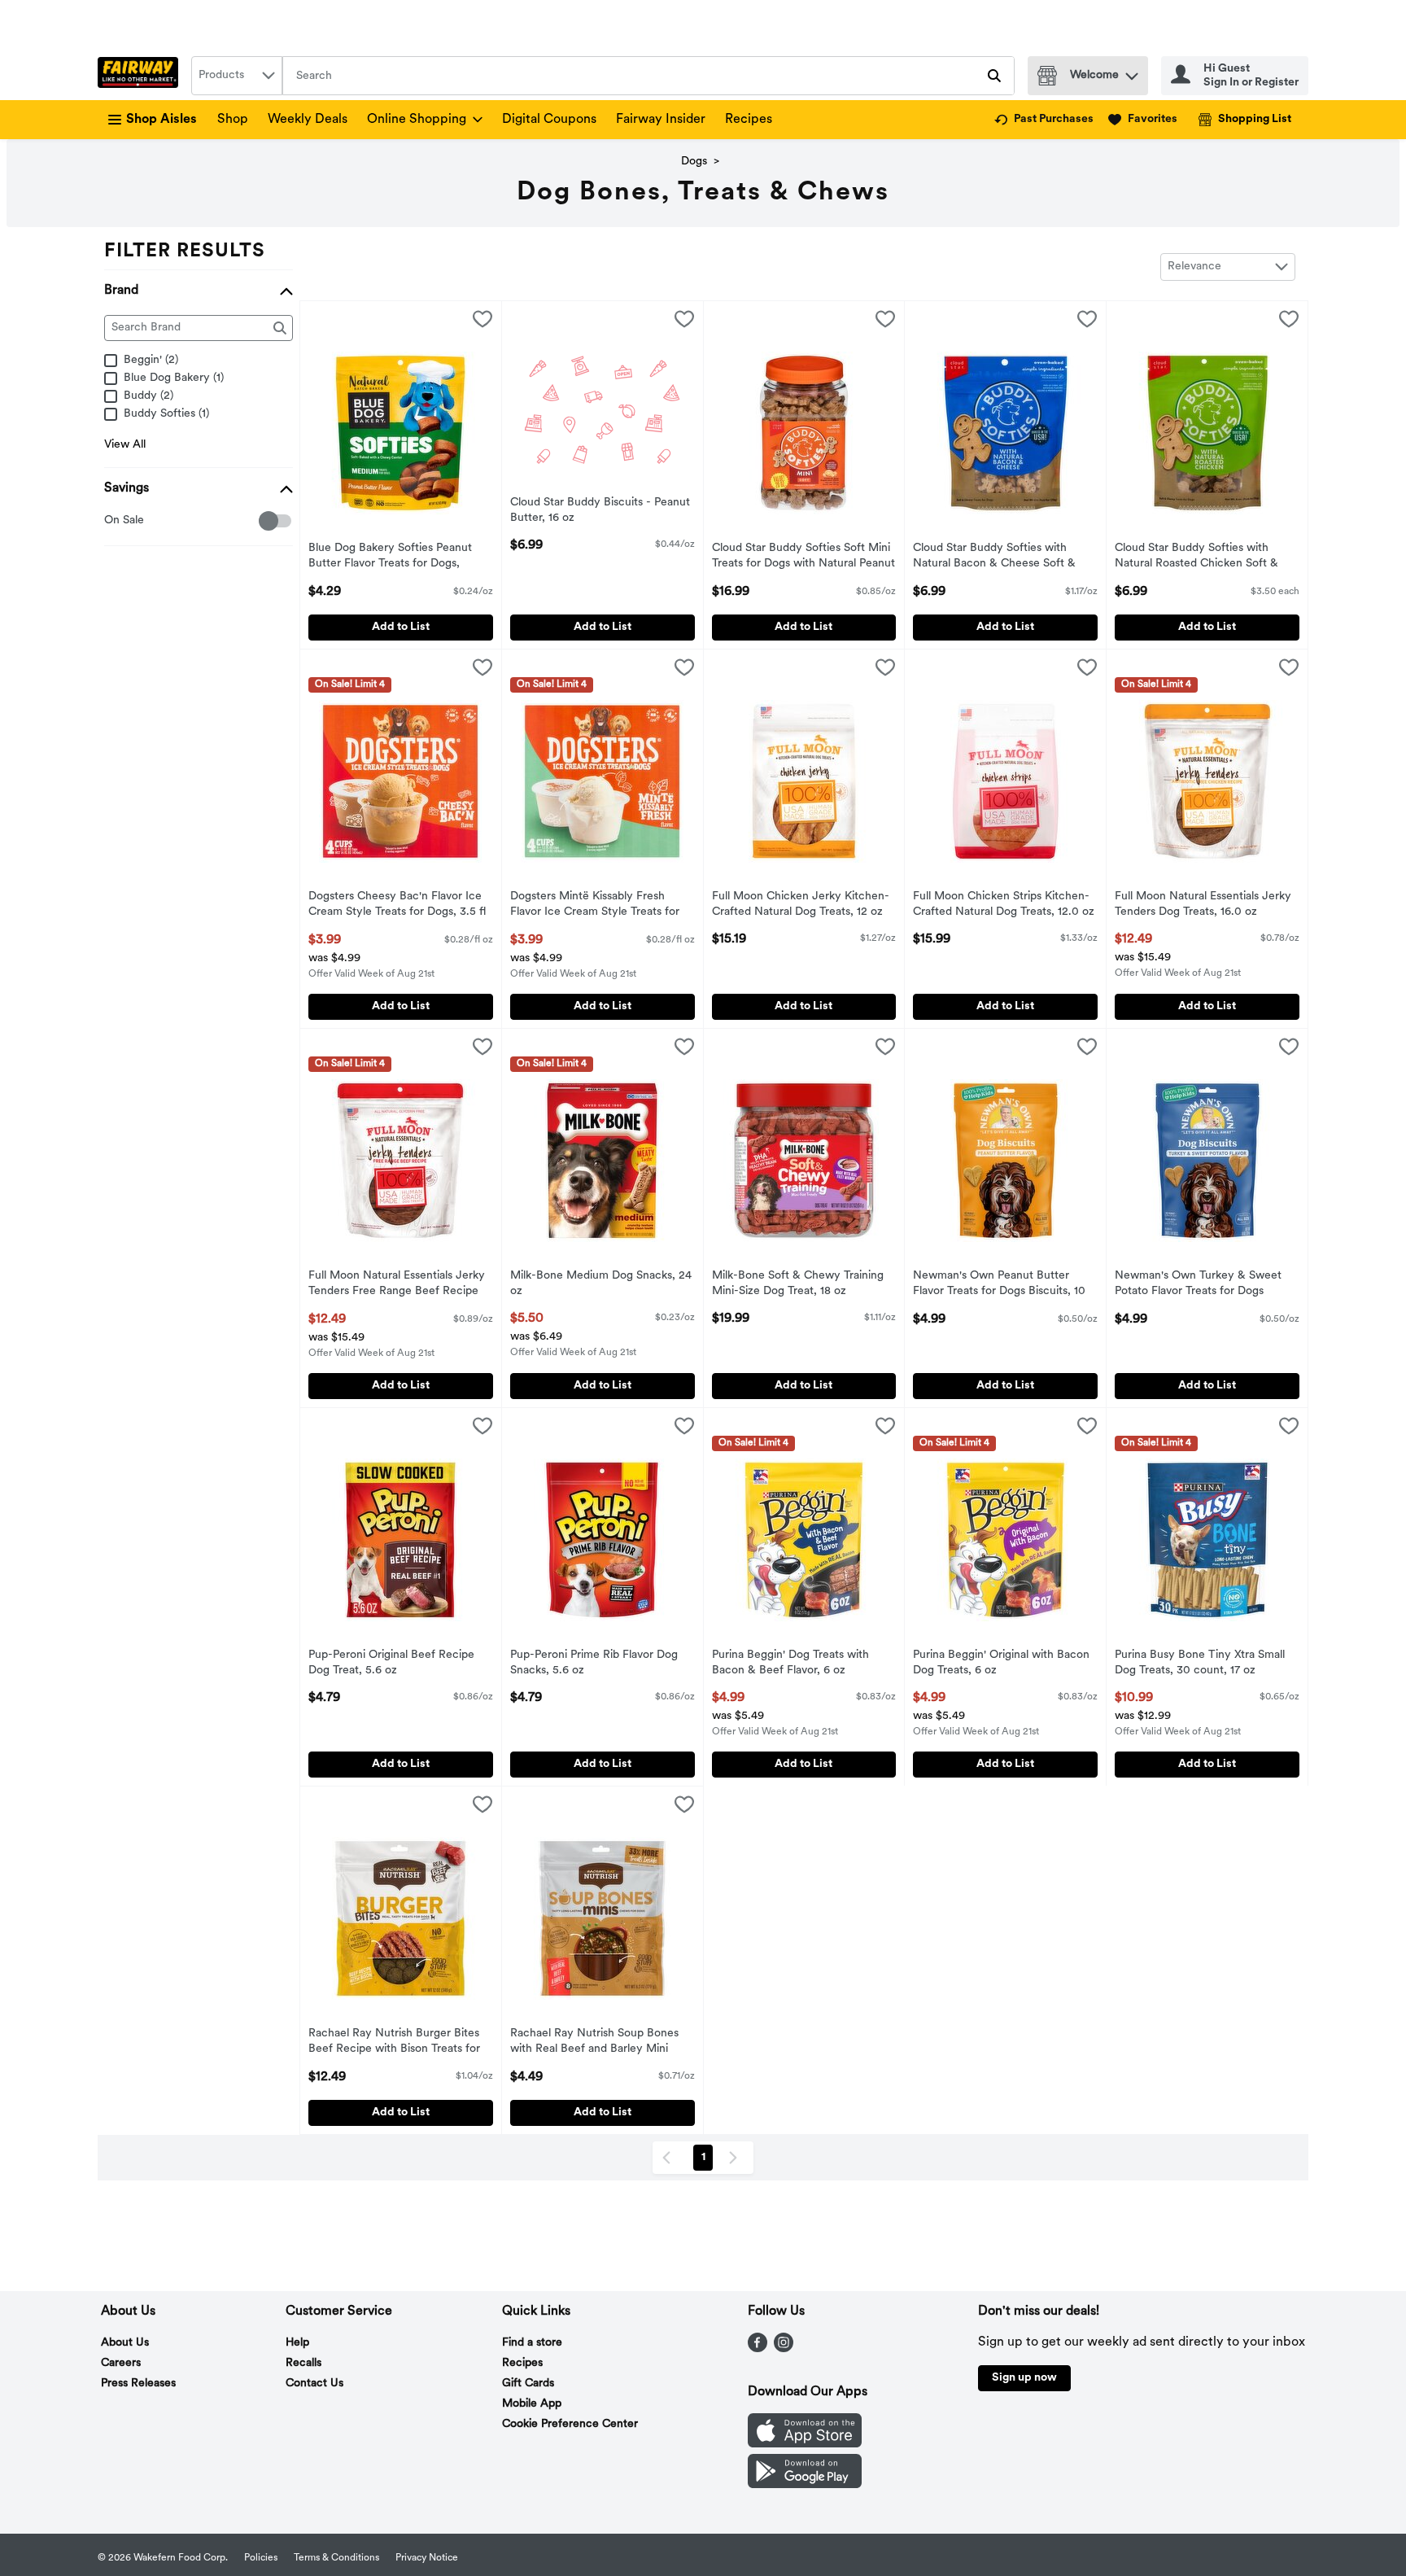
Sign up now (1024, 2378)
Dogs (694, 162)
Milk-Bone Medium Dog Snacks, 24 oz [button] (601, 1284)
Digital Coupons (549, 120)
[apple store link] (805, 2444)
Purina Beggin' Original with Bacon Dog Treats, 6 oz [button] (1001, 1664)
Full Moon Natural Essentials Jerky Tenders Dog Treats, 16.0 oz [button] (1203, 905)
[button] (1132, 72)
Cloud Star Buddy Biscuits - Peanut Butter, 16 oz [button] (600, 511)
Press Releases (138, 2384)
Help (297, 2343)
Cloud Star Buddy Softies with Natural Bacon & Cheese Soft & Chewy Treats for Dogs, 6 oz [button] (994, 558)
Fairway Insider (661, 120)
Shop (233, 120)
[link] (1044, 120)
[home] (141, 76)
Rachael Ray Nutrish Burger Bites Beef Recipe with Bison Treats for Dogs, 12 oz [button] (394, 2043)
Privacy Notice (427, 2558)
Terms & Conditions (336, 2558)
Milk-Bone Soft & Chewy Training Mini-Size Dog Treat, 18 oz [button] (798, 1284)
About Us (125, 2343)
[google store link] (805, 2485)
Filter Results (185, 251)
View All (125, 445)
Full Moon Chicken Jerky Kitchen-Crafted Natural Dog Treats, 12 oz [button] (801, 905)
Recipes (749, 120)
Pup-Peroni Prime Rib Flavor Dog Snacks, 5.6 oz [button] (594, 1664)
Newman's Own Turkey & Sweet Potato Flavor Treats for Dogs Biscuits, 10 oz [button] (1198, 1285)
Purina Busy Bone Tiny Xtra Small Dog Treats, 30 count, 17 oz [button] (1200, 1664)
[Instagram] (784, 2349)
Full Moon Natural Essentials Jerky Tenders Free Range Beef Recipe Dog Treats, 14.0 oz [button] (397, 1285)
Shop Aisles (162, 120)
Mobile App (532, 2404)
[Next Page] (736, 2158)
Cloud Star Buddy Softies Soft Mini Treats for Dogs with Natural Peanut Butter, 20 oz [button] (803, 558)
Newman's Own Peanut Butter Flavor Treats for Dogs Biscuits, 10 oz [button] (999, 1285)
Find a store (532, 2343)
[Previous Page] (670, 2158)
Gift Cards (528, 2384)
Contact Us (314, 2384)
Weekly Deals (308, 120)
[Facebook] (758, 2349)
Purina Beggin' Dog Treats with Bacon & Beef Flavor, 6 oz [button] (790, 1664)
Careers (121, 2363)
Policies (261, 2558)
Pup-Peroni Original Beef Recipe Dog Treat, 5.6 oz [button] (391, 1664)
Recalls (303, 2363)
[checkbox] (113, 521)
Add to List (401, 627)
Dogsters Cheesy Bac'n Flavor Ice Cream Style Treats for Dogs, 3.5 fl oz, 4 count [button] (397, 906)
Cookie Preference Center (570, 2424)
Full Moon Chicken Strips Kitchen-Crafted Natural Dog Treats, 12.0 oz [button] (1004, 905)
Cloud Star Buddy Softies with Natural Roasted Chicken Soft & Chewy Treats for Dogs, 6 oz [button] (1196, 558)
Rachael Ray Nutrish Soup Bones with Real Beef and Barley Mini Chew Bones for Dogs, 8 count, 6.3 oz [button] (601, 2043)
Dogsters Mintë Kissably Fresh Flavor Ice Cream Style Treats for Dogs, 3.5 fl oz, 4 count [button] (595, 906)
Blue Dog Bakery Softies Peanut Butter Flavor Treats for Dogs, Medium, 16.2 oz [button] (390, 558)
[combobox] (237, 76)
